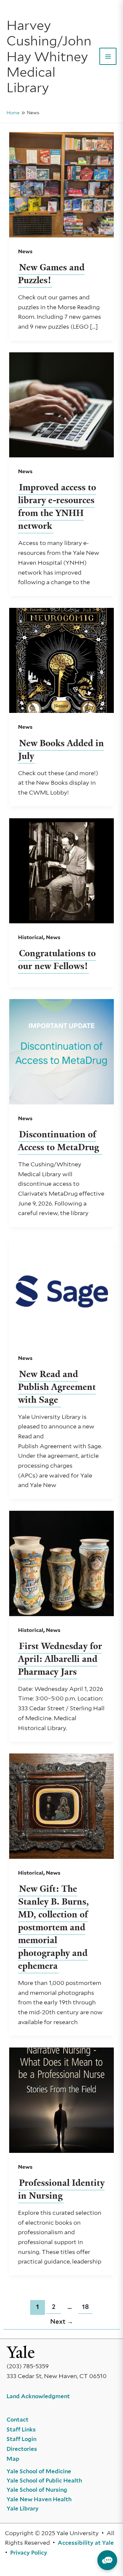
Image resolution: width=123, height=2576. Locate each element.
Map (13, 2459)
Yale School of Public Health (44, 2481)
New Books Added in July (61, 749)
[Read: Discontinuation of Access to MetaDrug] (62, 1051)
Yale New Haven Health (39, 2499)
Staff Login (21, 2439)
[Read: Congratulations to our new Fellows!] (62, 870)
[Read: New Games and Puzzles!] (62, 184)
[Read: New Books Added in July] (62, 660)
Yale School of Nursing (37, 2490)
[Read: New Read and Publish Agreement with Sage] (62, 1291)
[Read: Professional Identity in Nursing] (62, 2100)
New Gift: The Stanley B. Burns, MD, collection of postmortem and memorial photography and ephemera (53, 1927)
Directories (22, 2449)
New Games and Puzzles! (51, 274)
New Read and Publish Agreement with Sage (57, 1387)
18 (85, 2307)
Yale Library (23, 2508)
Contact (18, 2420)
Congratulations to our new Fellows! (57, 960)
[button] (107, 2560)
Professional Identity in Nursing (61, 2189)
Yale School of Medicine (39, 2471)
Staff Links (21, 2429)
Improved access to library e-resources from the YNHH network (57, 506)
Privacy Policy (29, 2553)
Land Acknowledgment (38, 2396)
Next (62, 2322)
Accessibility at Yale (86, 2543)
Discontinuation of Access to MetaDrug (60, 1141)
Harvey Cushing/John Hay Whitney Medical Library (49, 56)
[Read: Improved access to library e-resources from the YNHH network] (62, 404)
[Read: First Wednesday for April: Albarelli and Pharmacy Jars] (62, 1563)
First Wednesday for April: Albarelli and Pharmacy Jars (60, 1659)
